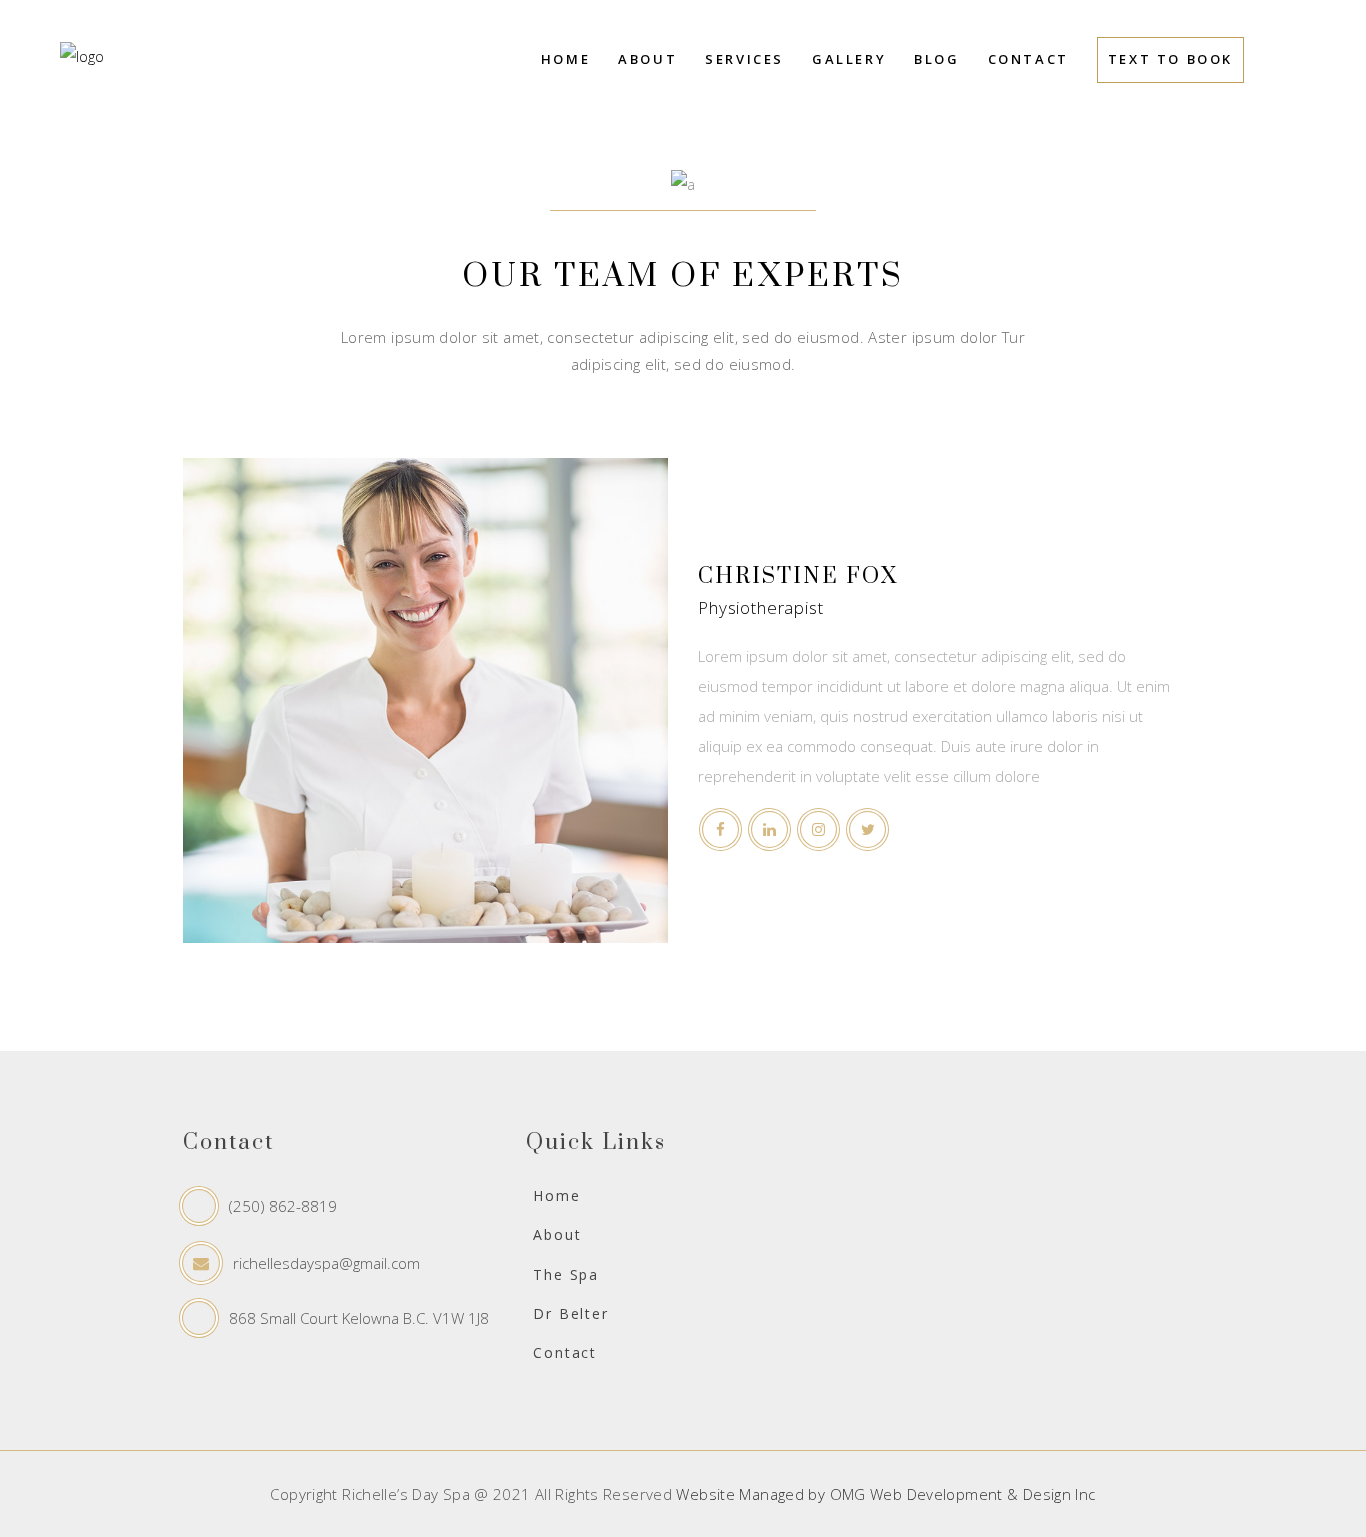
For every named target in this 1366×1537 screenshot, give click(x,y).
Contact (565, 1352)
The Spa (566, 1274)
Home (556, 1195)
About (557, 1234)
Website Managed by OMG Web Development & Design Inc (885, 1494)
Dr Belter (570, 1313)
